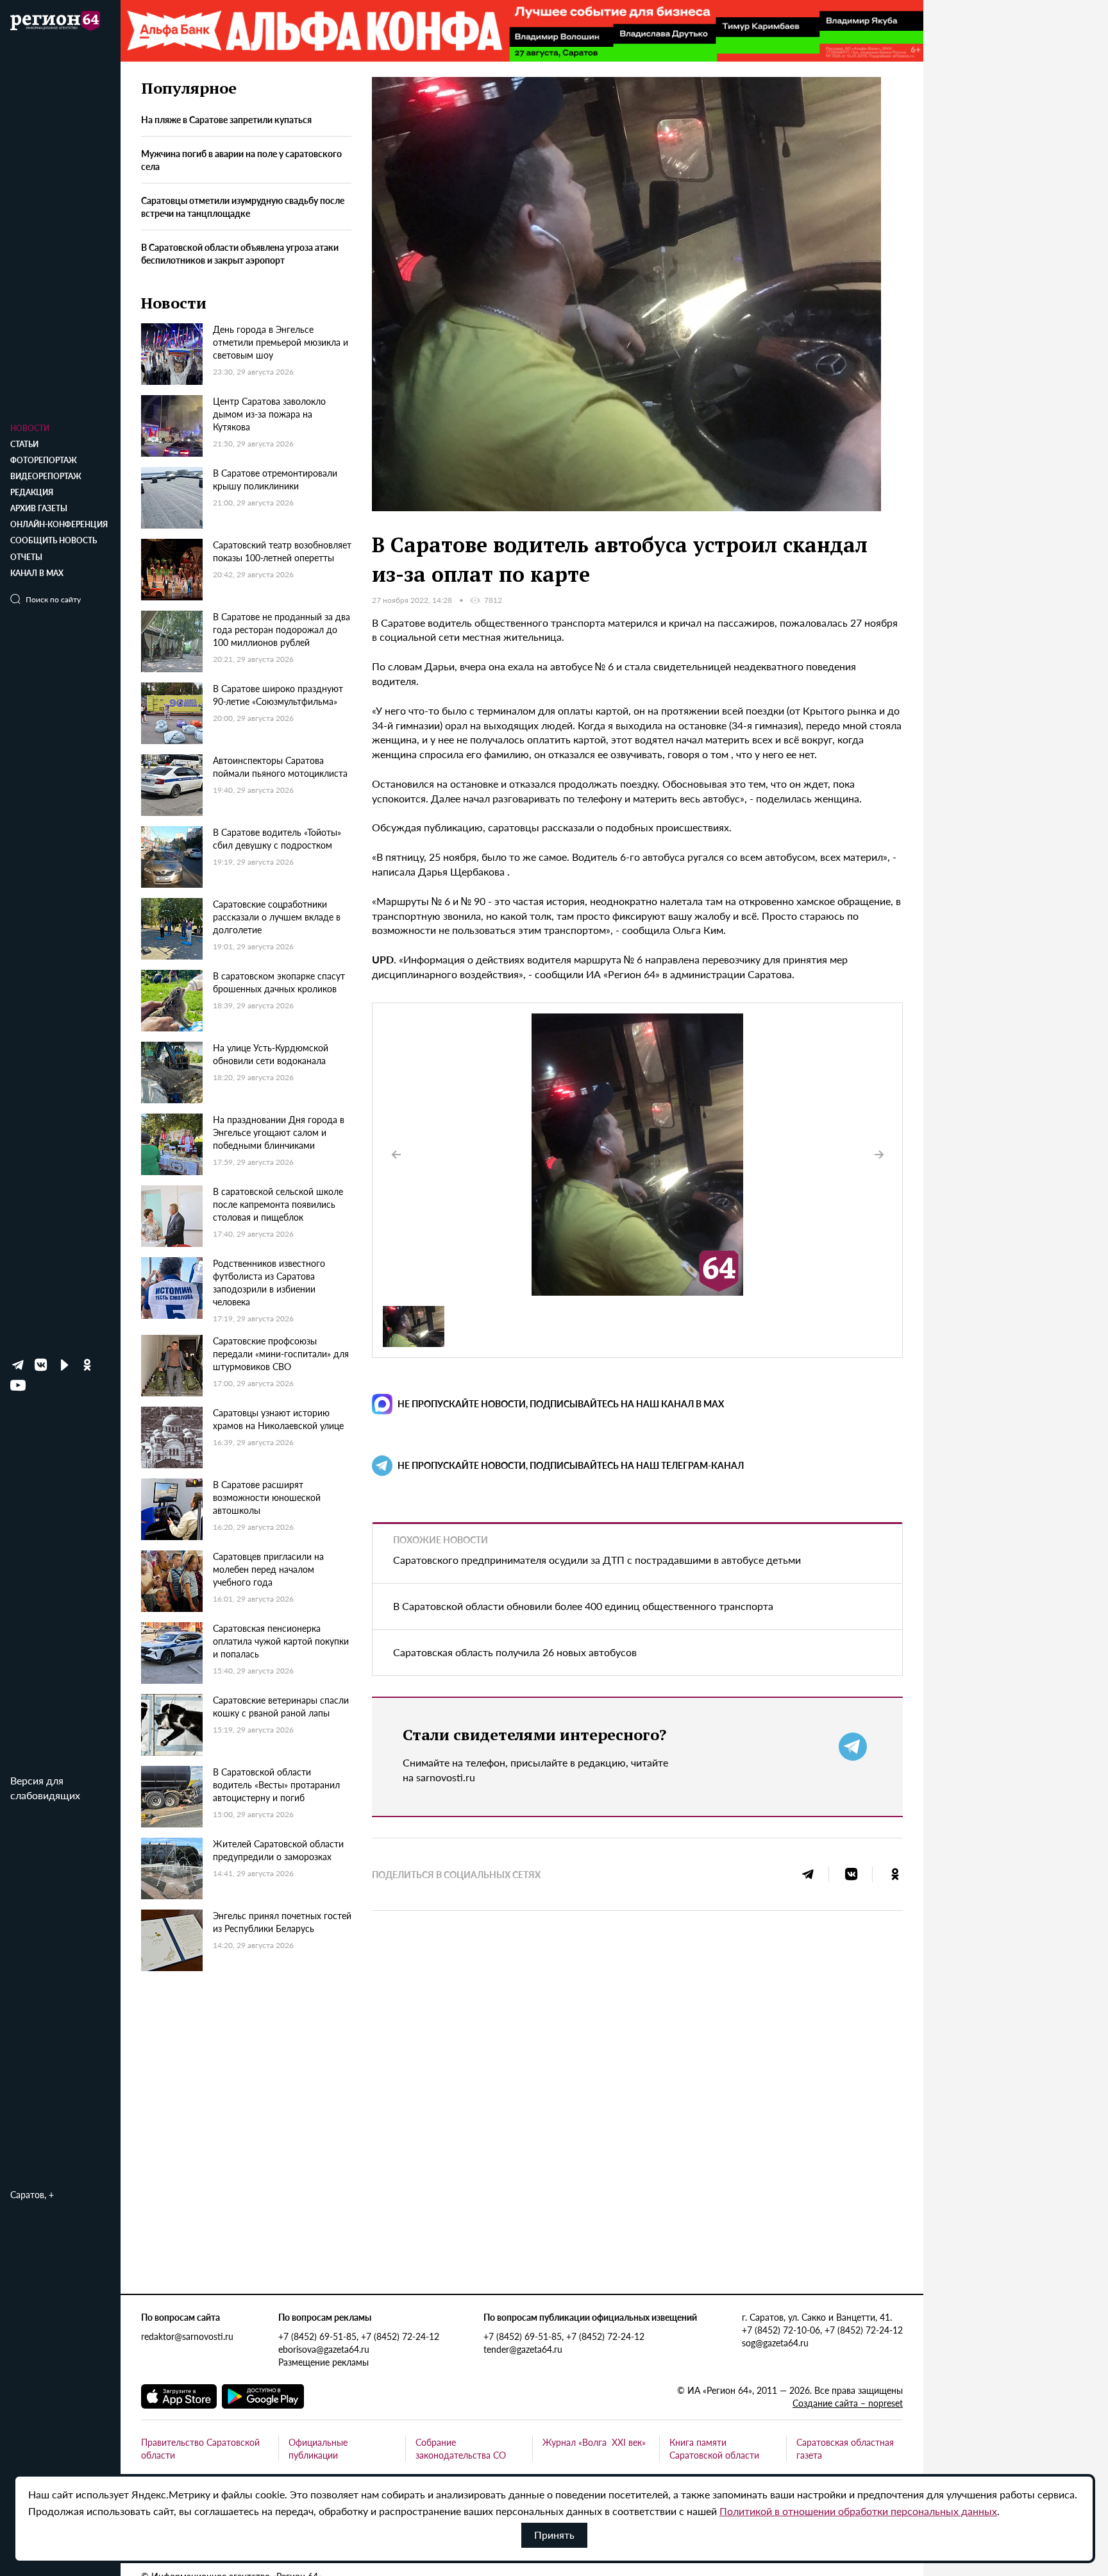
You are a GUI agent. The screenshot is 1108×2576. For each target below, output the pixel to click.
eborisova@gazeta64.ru (324, 2349)
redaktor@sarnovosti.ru (187, 2336)
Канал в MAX (37, 573)
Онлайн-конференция (59, 524)
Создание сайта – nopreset (848, 2403)
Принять (554, 2535)
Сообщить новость (54, 540)
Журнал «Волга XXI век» (594, 2442)
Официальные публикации (318, 2448)
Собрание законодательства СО (461, 2448)
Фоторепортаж (44, 460)
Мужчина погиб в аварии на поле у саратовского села (241, 160)
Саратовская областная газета (845, 2448)
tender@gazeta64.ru (523, 2349)
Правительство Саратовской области (200, 2448)
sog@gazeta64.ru (775, 2343)
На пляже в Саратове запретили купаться (226, 120)
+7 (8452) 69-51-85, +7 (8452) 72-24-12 (359, 2336)
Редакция (32, 492)
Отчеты (26, 557)
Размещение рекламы (323, 2362)
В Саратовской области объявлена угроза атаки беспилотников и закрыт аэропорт (240, 253)
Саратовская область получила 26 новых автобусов (515, 1652)
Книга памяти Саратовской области (714, 2448)
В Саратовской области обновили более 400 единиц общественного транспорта (583, 1606)
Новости (30, 428)
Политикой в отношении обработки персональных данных (858, 2511)
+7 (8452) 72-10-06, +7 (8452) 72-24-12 (822, 2330)
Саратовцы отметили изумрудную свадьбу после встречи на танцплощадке (243, 207)
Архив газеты (39, 508)
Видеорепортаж (46, 476)
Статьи (24, 444)
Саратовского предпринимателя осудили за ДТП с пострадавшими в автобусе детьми (597, 1560)
